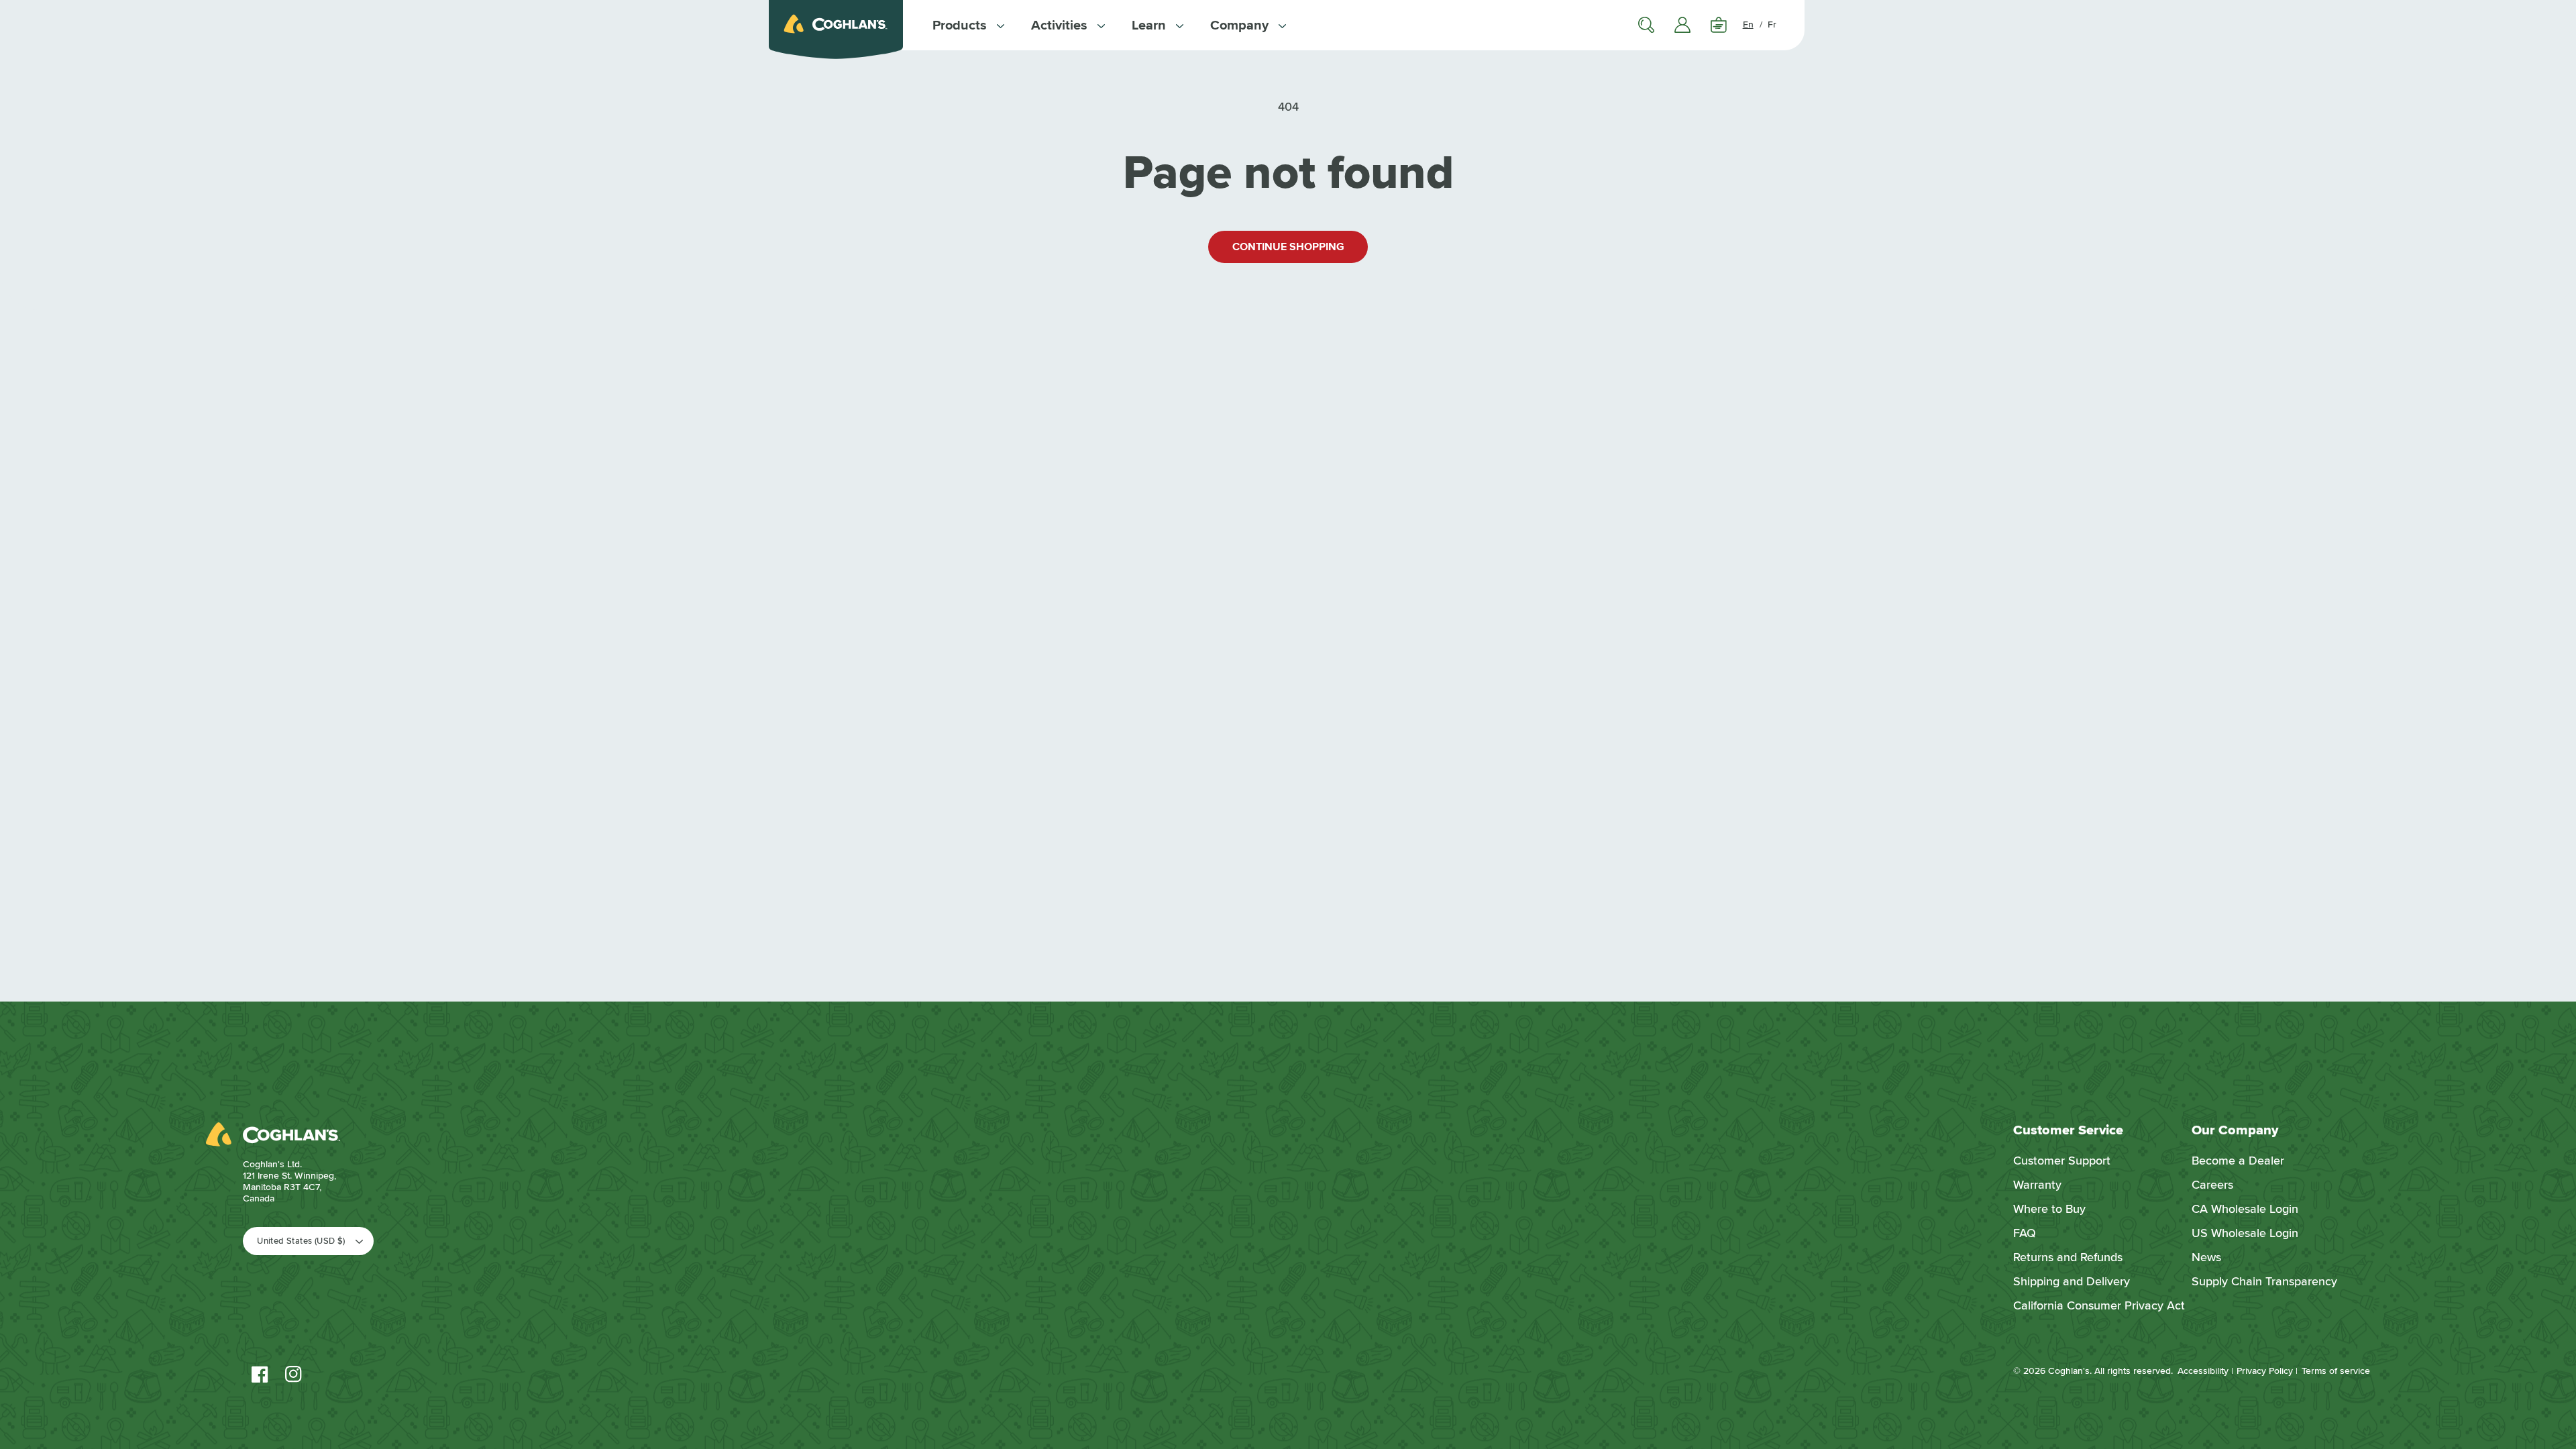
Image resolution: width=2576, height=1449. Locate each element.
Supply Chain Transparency (2264, 1281)
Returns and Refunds (2068, 1257)
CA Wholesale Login (2245, 1209)
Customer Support (2062, 1161)
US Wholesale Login (2245, 1233)
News (2206, 1257)
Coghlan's (2069, 1371)
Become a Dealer (2238, 1161)
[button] (968, 25)
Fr (1772, 24)
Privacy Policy (2265, 1371)
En (1748, 24)
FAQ (2025, 1233)
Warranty (2037, 1185)
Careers (2212, 1185)
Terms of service (2336, 1371)
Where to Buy (2049, 1209)
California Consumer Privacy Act (2099, 1305)
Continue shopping (1288, 247)
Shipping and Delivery (2072, 1281)
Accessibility (2203, 1371)
